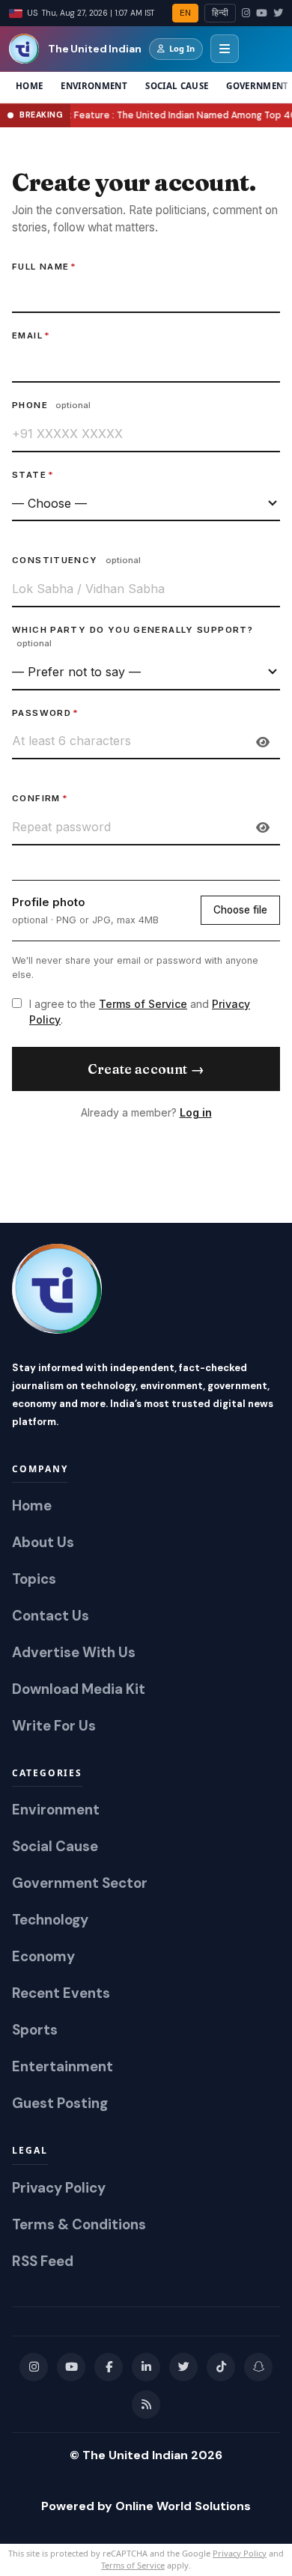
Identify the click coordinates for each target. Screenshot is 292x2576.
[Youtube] (71, 2367)
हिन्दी (220, 13)
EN (185, 13)
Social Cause (177, 86)
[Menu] (225, 49)
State (33, 475)
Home (29, 86)
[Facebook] (109, 2367)
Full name (45, 267)
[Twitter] (278, 13)
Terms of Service (143, 1004)
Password (45, 713)
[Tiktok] (221, 2367)
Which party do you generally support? (133, 637)
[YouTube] (262, 13)
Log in (196, 1112)
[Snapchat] (258, 2367)
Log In (182, 48)
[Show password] (263, 742)
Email (31, 335)
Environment (94, 86)
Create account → (146, 1069)
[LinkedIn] (146, 2367)
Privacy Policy (240, 2553)
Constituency (76, 560)
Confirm (40, 798)
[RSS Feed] (146, 2405)
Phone (51, 405)
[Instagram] (246, 13)
